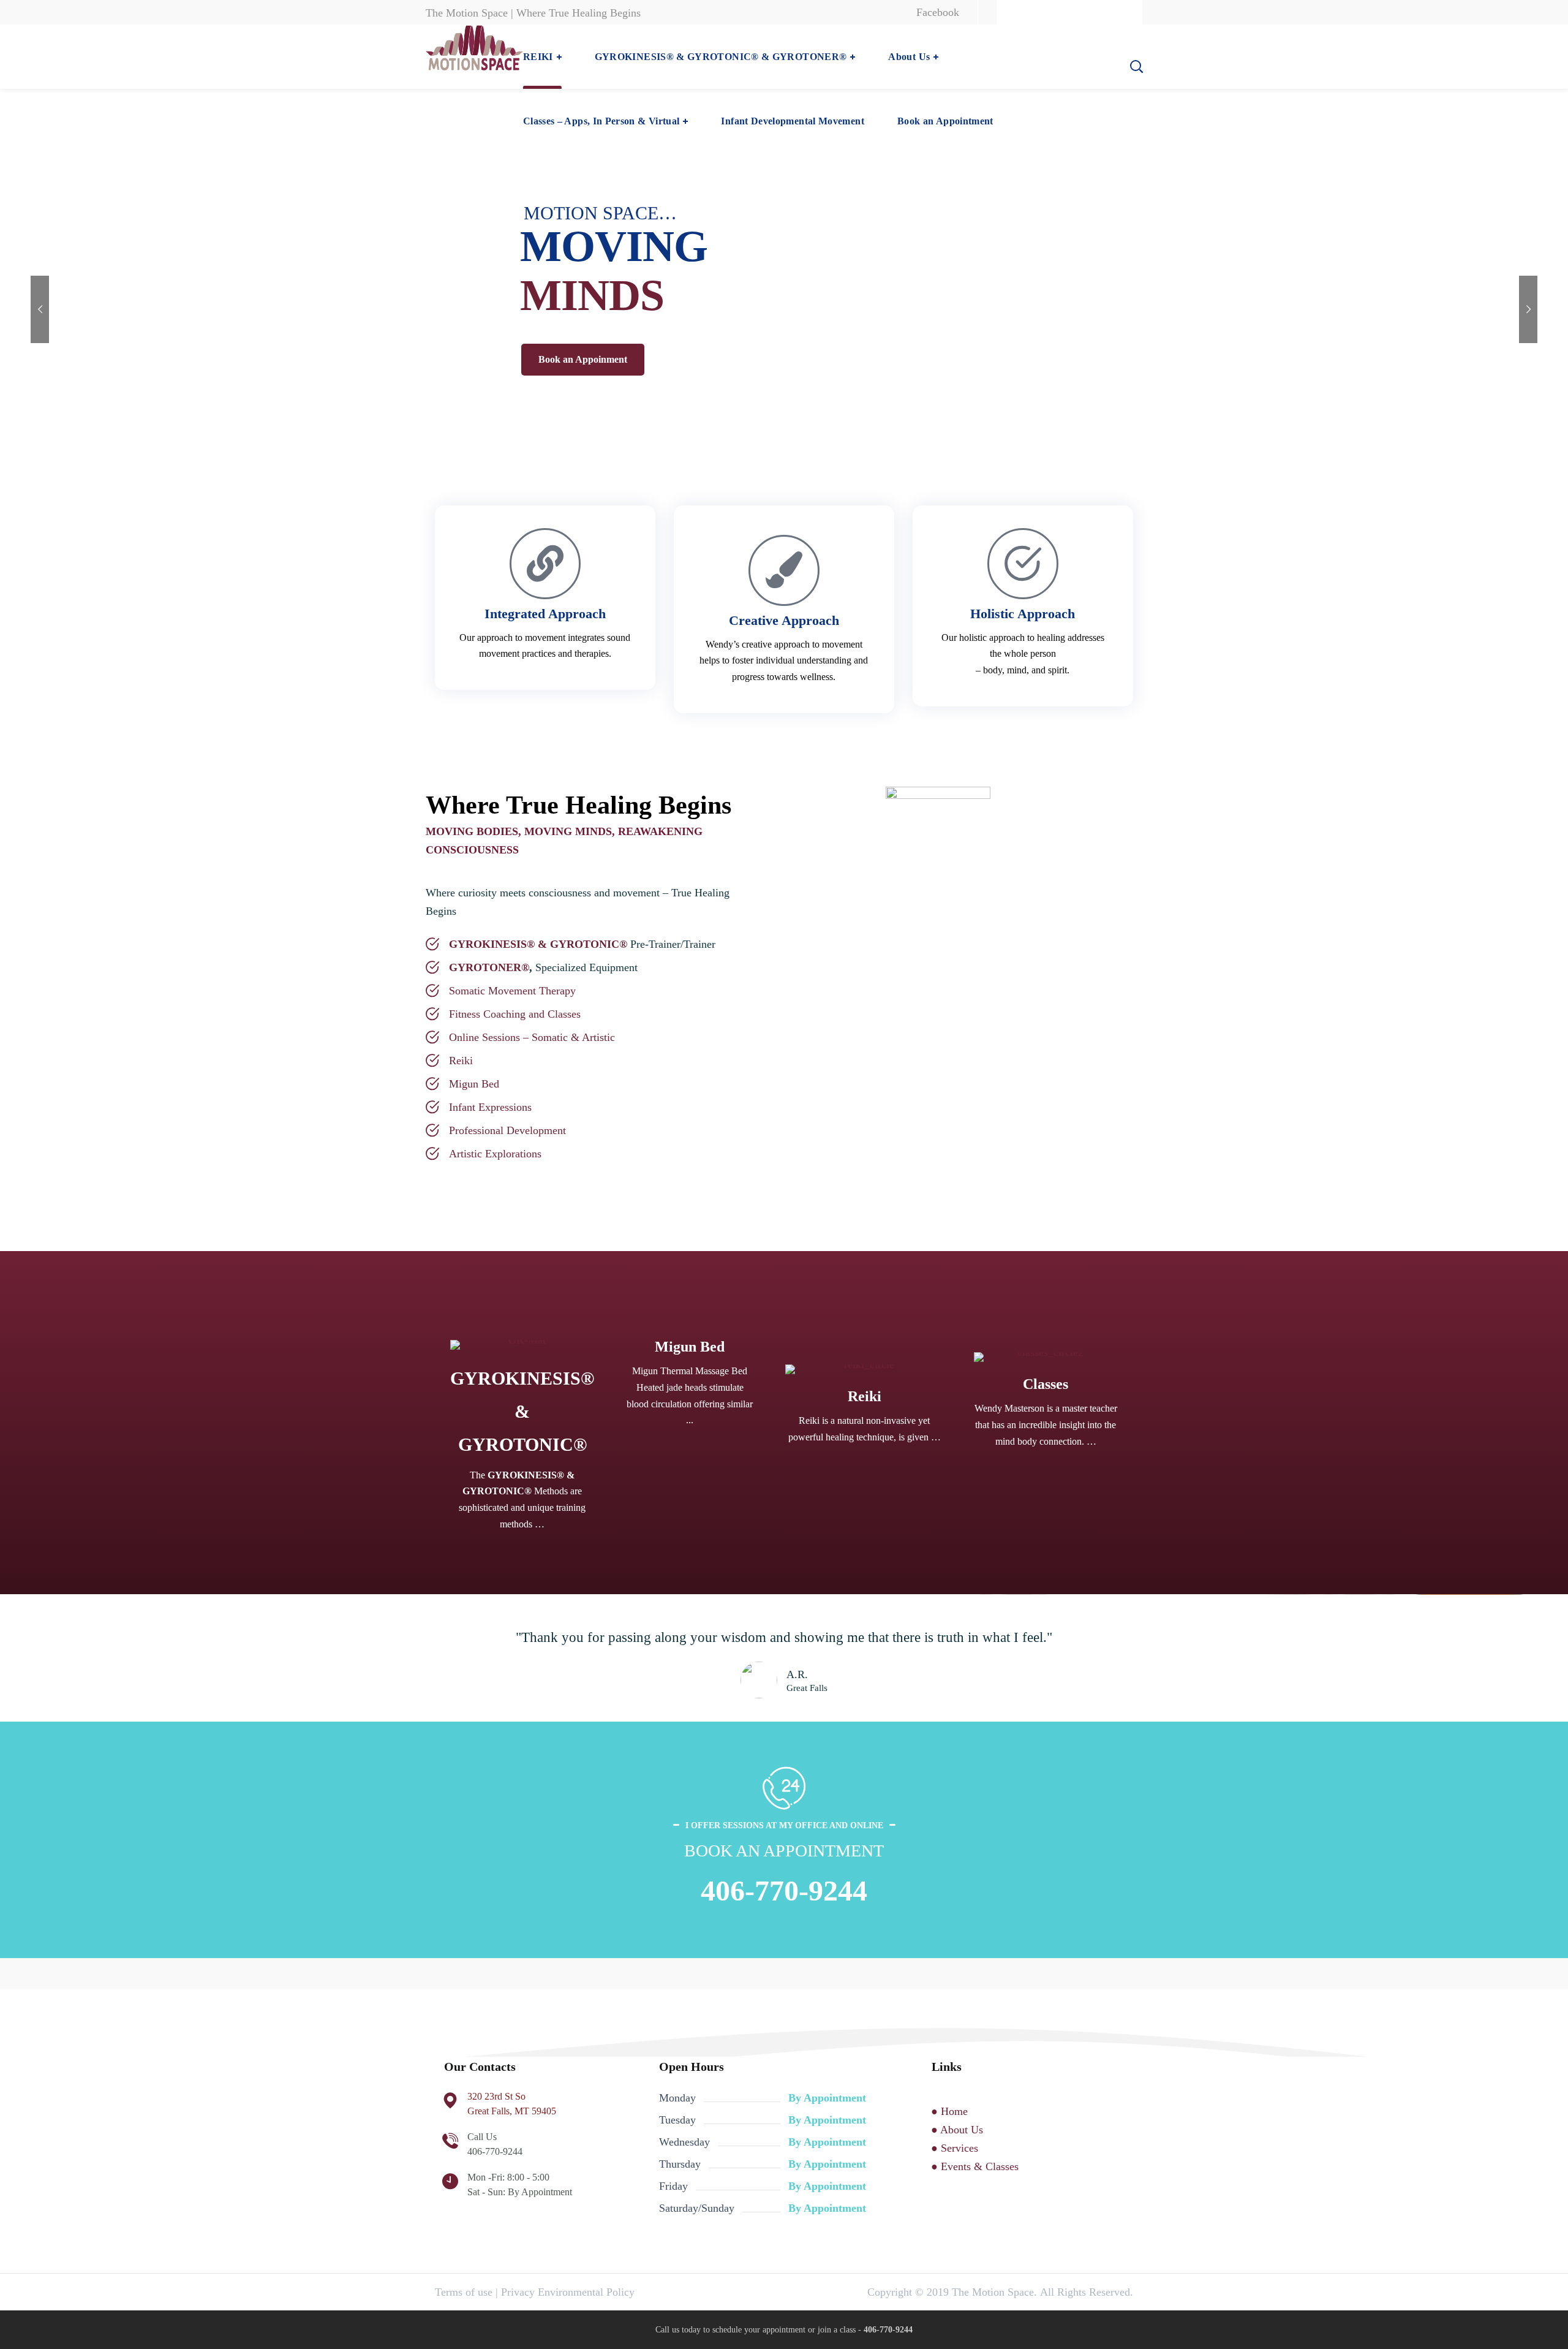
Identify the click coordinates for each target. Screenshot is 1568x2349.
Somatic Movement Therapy (512, 991)
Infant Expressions (490, 1107)
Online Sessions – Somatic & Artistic (532, 1037)
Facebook (938, 12)
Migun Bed (474, 1084)
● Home (949, 2111)
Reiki (461, 1061)
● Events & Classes (975, 2166)
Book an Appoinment (583, 359)
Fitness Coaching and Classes (515, 1014)
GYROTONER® (489, 967)
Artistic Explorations (495, 1154)
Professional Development (507, 1130)
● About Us (957, 2130)
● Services (955, 2148)
